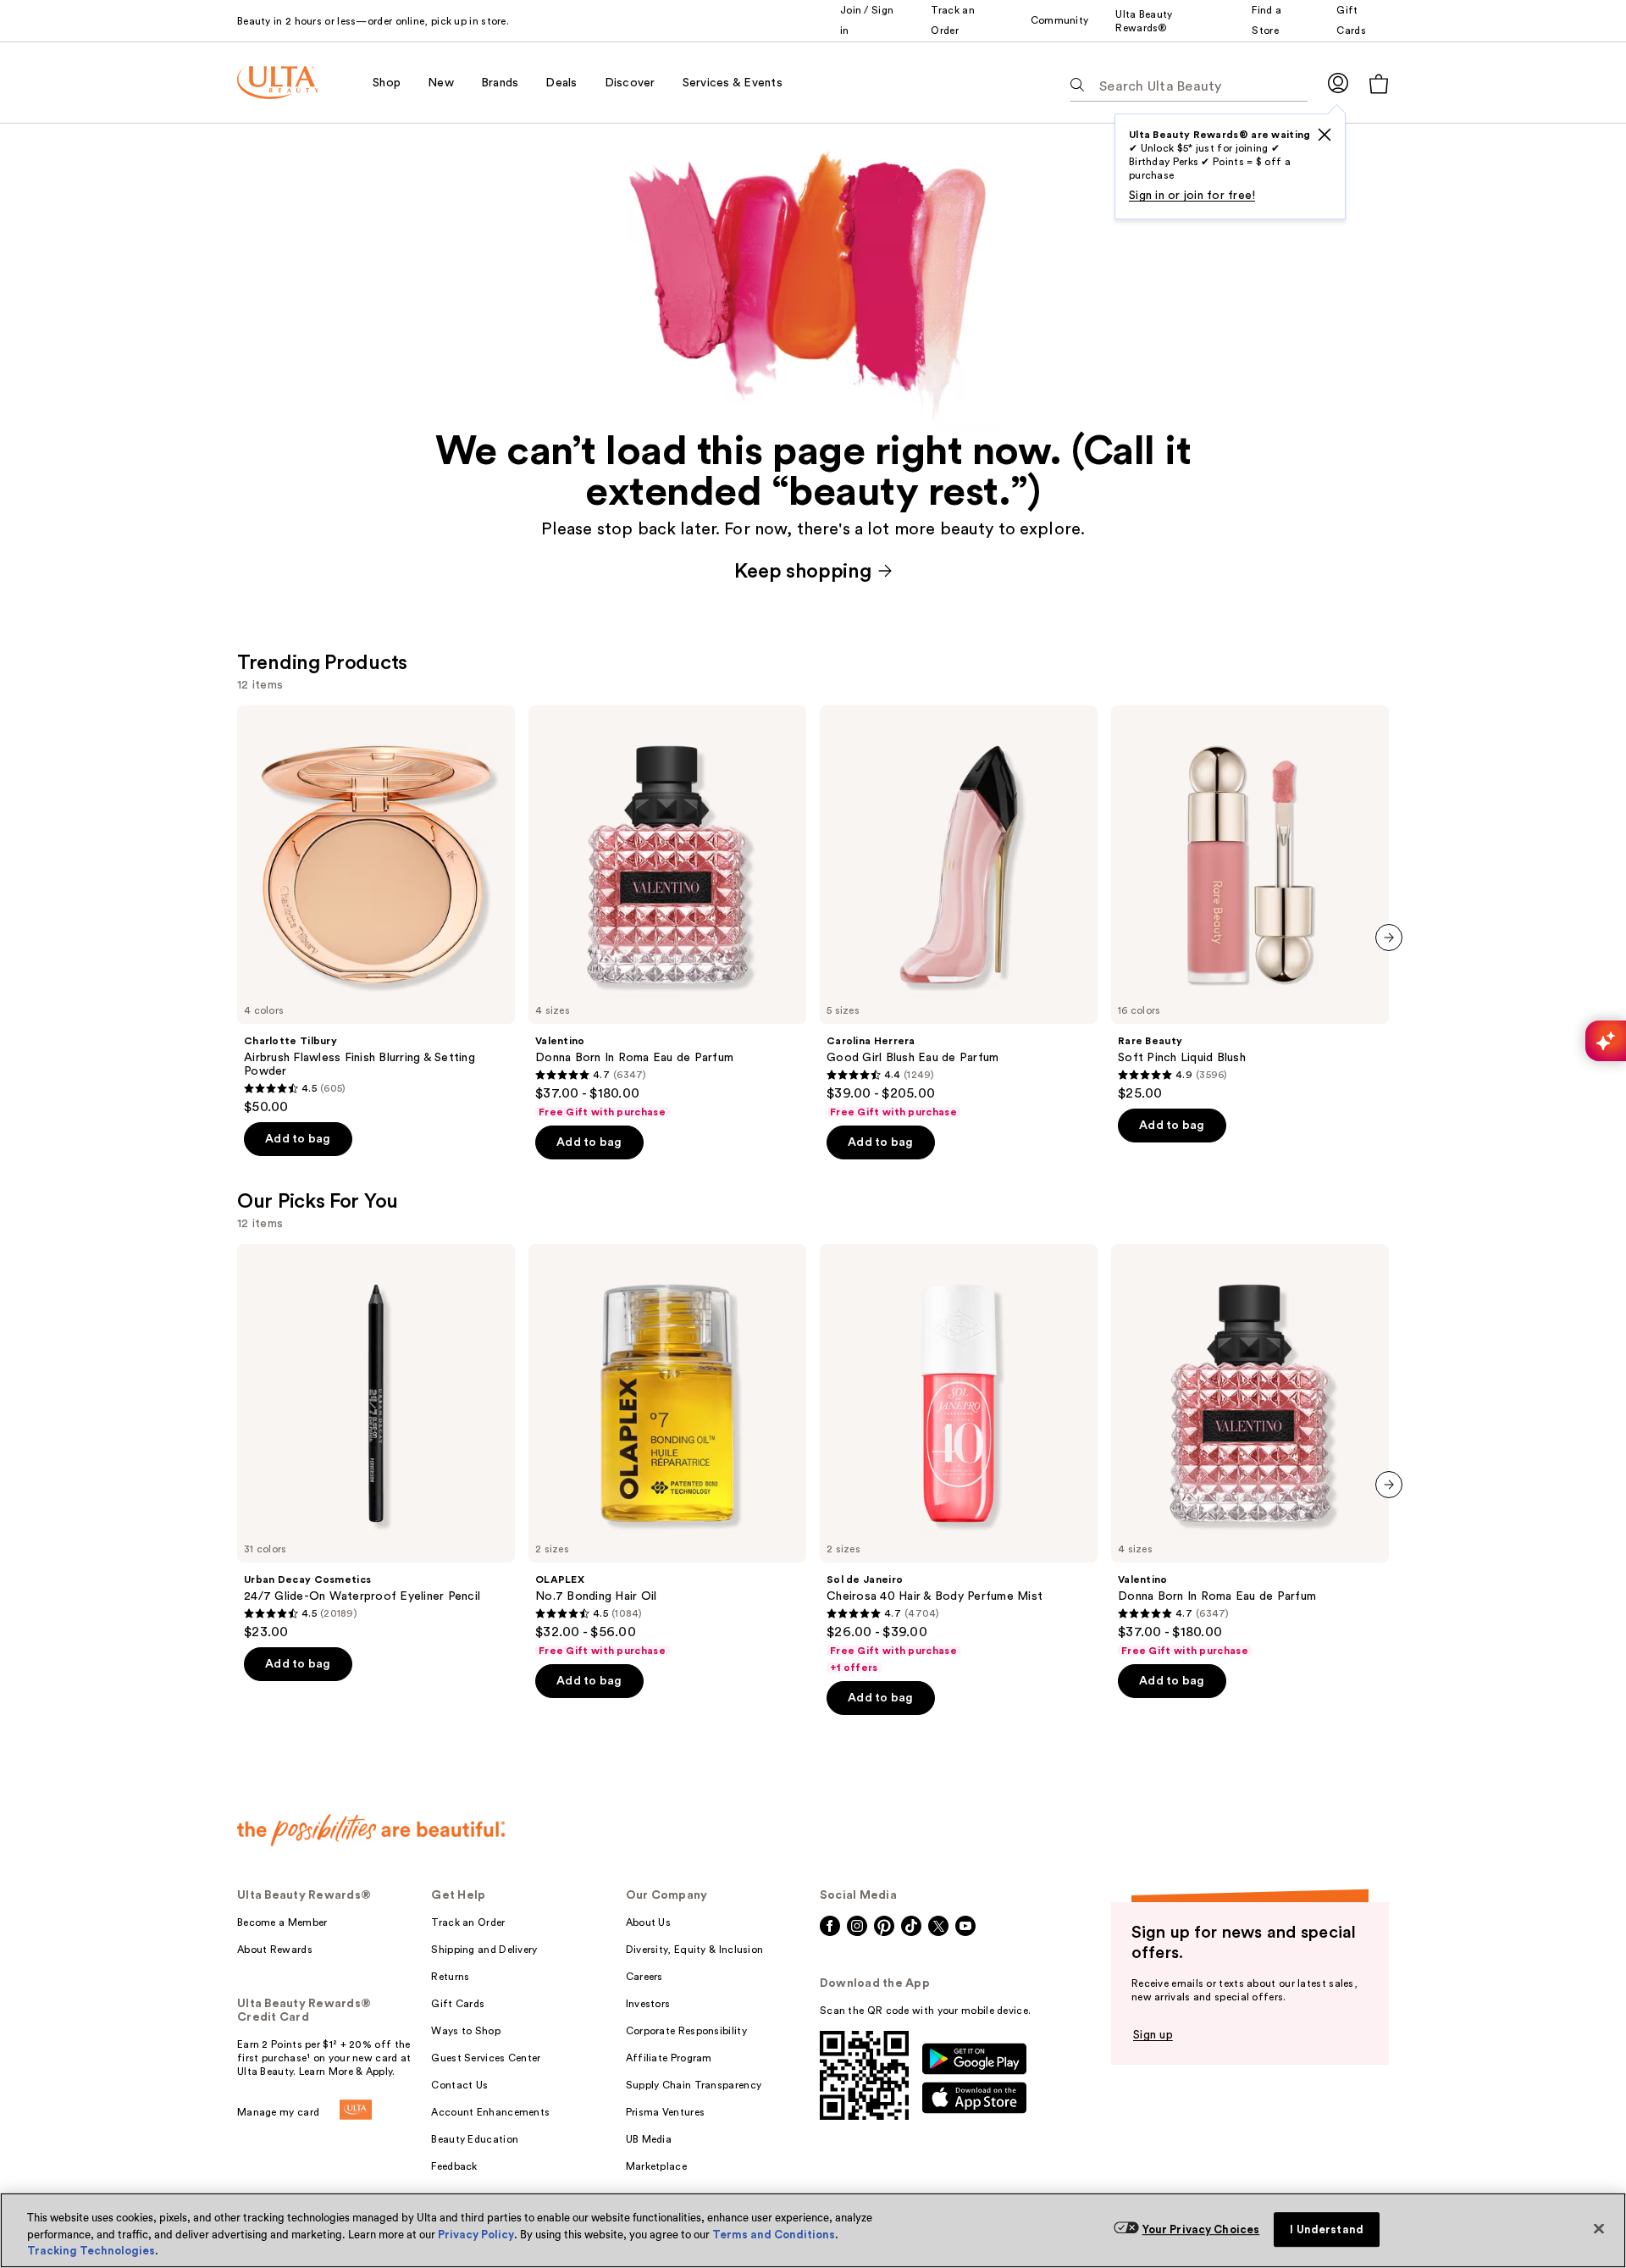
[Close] (1599, 2228)
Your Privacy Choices (1201, 2229)
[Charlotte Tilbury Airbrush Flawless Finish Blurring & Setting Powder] (376, 910)
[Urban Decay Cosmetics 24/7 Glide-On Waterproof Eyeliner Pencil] (376, 1442)
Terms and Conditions (774, 2235)
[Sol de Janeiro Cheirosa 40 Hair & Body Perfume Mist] (959, 1459)
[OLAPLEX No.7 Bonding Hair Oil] (667, 1451)
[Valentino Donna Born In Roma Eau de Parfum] (667, 912)
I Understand (1327, 2229)
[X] (1325, 135)
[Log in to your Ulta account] (1338, 83)
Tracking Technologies (91, 2251)
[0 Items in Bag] (1379, 83)
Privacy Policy (476, 2235)
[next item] (1389, 938)
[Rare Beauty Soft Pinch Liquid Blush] (1250, 904)
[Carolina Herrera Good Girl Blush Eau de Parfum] (959, 912)
